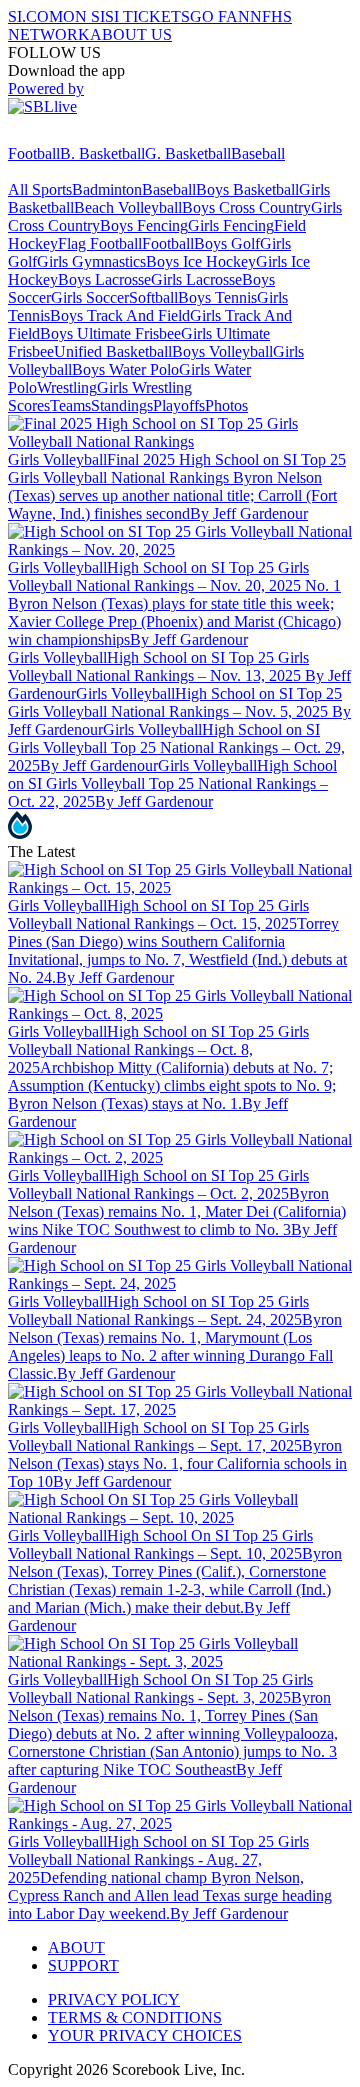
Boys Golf (227, 243)
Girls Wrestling (144, 387)
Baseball (258, 153)
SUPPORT (83, 1965)
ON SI (84, 16)
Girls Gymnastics (91, 261)
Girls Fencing (231, 225)
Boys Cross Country (246, 207)
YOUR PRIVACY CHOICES (145, 2035)
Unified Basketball (113, 351)
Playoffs (179, 405)
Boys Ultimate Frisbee (110, 333)
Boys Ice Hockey (201, 261)
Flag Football (100, 243)
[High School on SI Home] (85, 135)
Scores (29, 405)
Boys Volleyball (222, 351)
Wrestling (67, 387)
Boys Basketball (247, 189)
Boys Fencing (144, 225)
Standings (122, 405)
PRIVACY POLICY (114, 1999)
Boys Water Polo (125, 369)
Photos (226, 405)
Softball (153, 297)
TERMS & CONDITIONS (135, 2017)
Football (34, 153)
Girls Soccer (90, 297)
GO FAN (220, 16)
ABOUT (76, 1947)
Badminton (107, 189)
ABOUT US (131, 34)
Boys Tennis (217, 297)
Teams (70, 405)
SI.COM (35, 16)
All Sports (40, 189)
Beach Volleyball (128, 207)
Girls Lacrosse (196, 279)
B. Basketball (102, 153)
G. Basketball (188, 153)
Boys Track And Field (120, 315)
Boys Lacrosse (104, 279)
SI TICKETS (147, 16)
